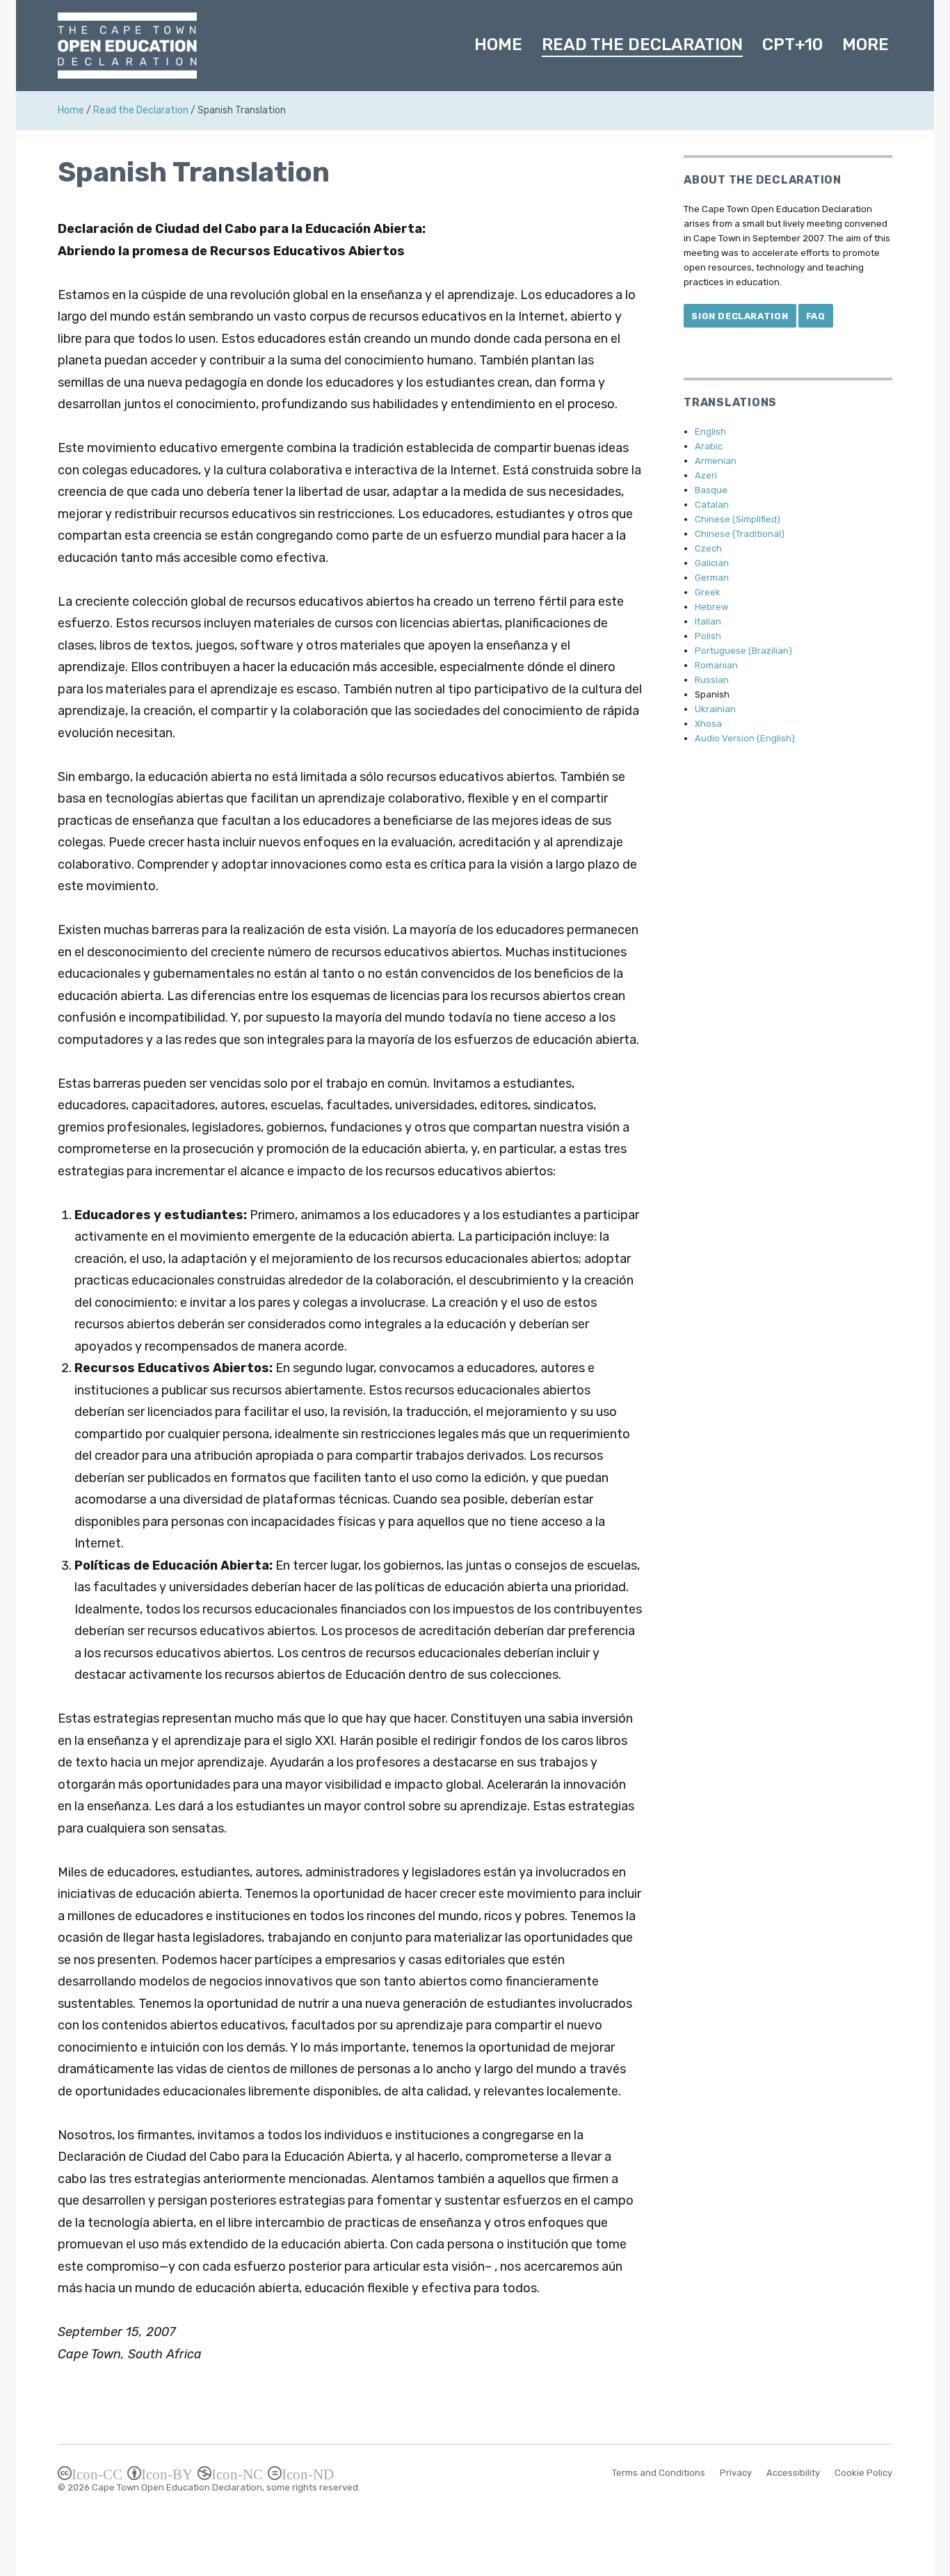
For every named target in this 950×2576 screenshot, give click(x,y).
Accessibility (793, 2473)
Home (498, 45)
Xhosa (708, 724)
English (710, 432)
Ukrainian (715, 709)
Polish (708, 636)
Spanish (712, 694)
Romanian (716, 665)
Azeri (706, 475)
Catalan (712, 505)
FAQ (816, 316)
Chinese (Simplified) (738, 519)
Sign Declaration (740, 316)
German (712, 578)
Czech (708, 548)
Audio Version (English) (745, 738)
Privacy (736, 2473)
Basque (711, 490)
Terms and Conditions (659, 2473)
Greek (708, 592)
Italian (708, 621)
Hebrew (711, 607)
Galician (712, 563)
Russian (712, 680)
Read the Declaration (642, 45)
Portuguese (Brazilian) (743, 651)
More (866, 45)
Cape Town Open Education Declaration (177, 2487)
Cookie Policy (863, 2473)
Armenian (716, 461)
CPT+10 (792, 45)
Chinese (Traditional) (740, 534)
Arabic (709, 446)
